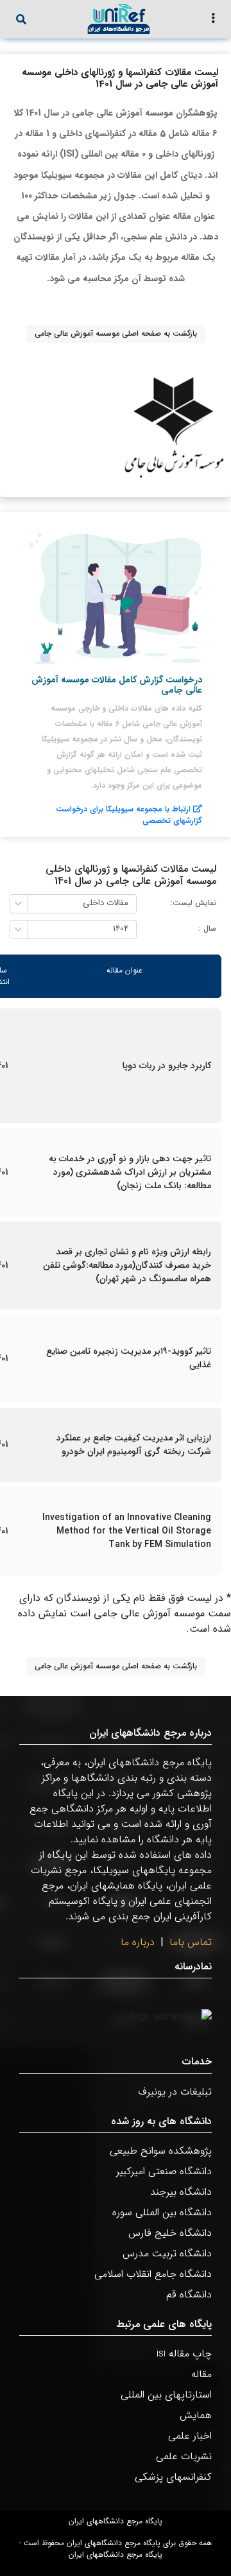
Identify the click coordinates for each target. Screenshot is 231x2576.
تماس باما (191, 1942)
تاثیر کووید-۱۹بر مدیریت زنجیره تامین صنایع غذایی (129, 1358)
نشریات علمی (184, 2456)
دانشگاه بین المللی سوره (162, 2212)
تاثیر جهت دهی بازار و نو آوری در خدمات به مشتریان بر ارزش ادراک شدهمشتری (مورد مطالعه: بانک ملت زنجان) (130, 1172)
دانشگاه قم (189, 2295)
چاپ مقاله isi (184, 2354)
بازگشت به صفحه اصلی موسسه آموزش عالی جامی (116, 333)
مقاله (201, 2374)
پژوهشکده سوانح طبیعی (161, 2151)
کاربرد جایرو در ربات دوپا (167, 1066)
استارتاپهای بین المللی (166, 2395)
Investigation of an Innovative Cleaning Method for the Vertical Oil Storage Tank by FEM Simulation (127, 1531)
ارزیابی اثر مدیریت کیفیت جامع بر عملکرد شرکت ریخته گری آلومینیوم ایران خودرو (134, 1445)
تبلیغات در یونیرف (175, 2092)
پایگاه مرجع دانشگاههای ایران (116, 2521)
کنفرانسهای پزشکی (173, 2477)
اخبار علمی (190, 2436)
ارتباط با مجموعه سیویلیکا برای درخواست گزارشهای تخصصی (129, 815)
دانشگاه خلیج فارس (170, 2233)
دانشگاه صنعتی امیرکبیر (164, 2171)
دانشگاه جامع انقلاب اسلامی (153, 2274)
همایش (196, 2415)
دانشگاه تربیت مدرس (167, 2253)
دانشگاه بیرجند (181, 2192)
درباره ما (138, 1942)
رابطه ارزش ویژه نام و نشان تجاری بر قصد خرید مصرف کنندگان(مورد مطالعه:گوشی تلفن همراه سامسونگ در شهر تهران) (127, 1266)
